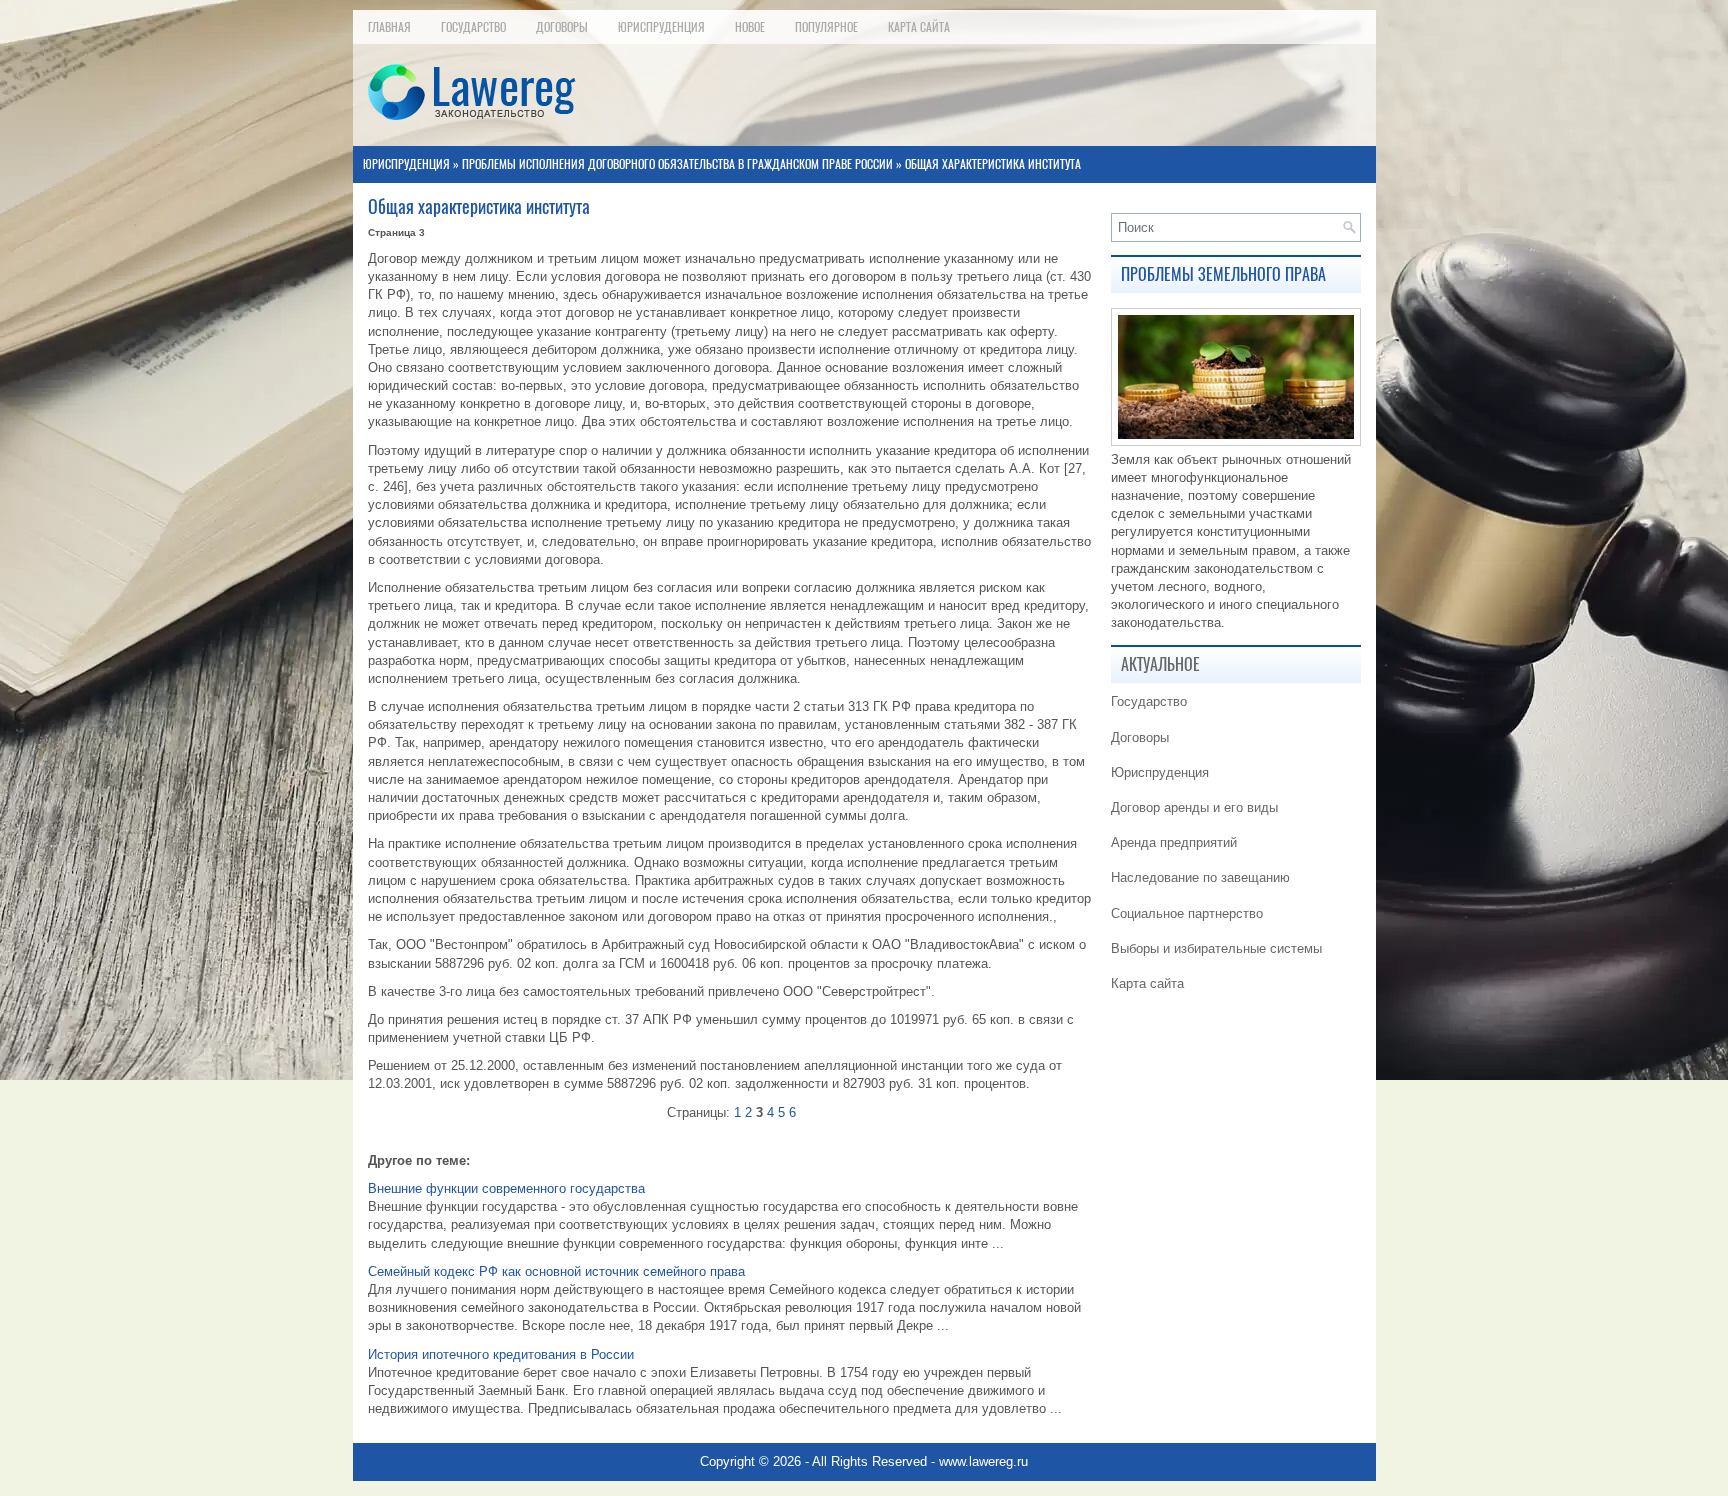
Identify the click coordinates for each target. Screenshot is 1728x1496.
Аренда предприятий (1174, 842)
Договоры (562, 27)
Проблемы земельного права (1223, 274)
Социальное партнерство (1187, 913)
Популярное (826, 27)
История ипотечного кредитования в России (501, 1354)
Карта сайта (919, 27)
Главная (389, 27)
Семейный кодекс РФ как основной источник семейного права (556, 1271)
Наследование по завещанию (1200, 877)
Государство (473, 27)
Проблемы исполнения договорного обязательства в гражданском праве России (677, 164)
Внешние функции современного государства (506, 1188)
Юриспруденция (661, 27)
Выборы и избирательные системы (1216, 948)
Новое (750, 27)
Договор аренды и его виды (1194, 807)
